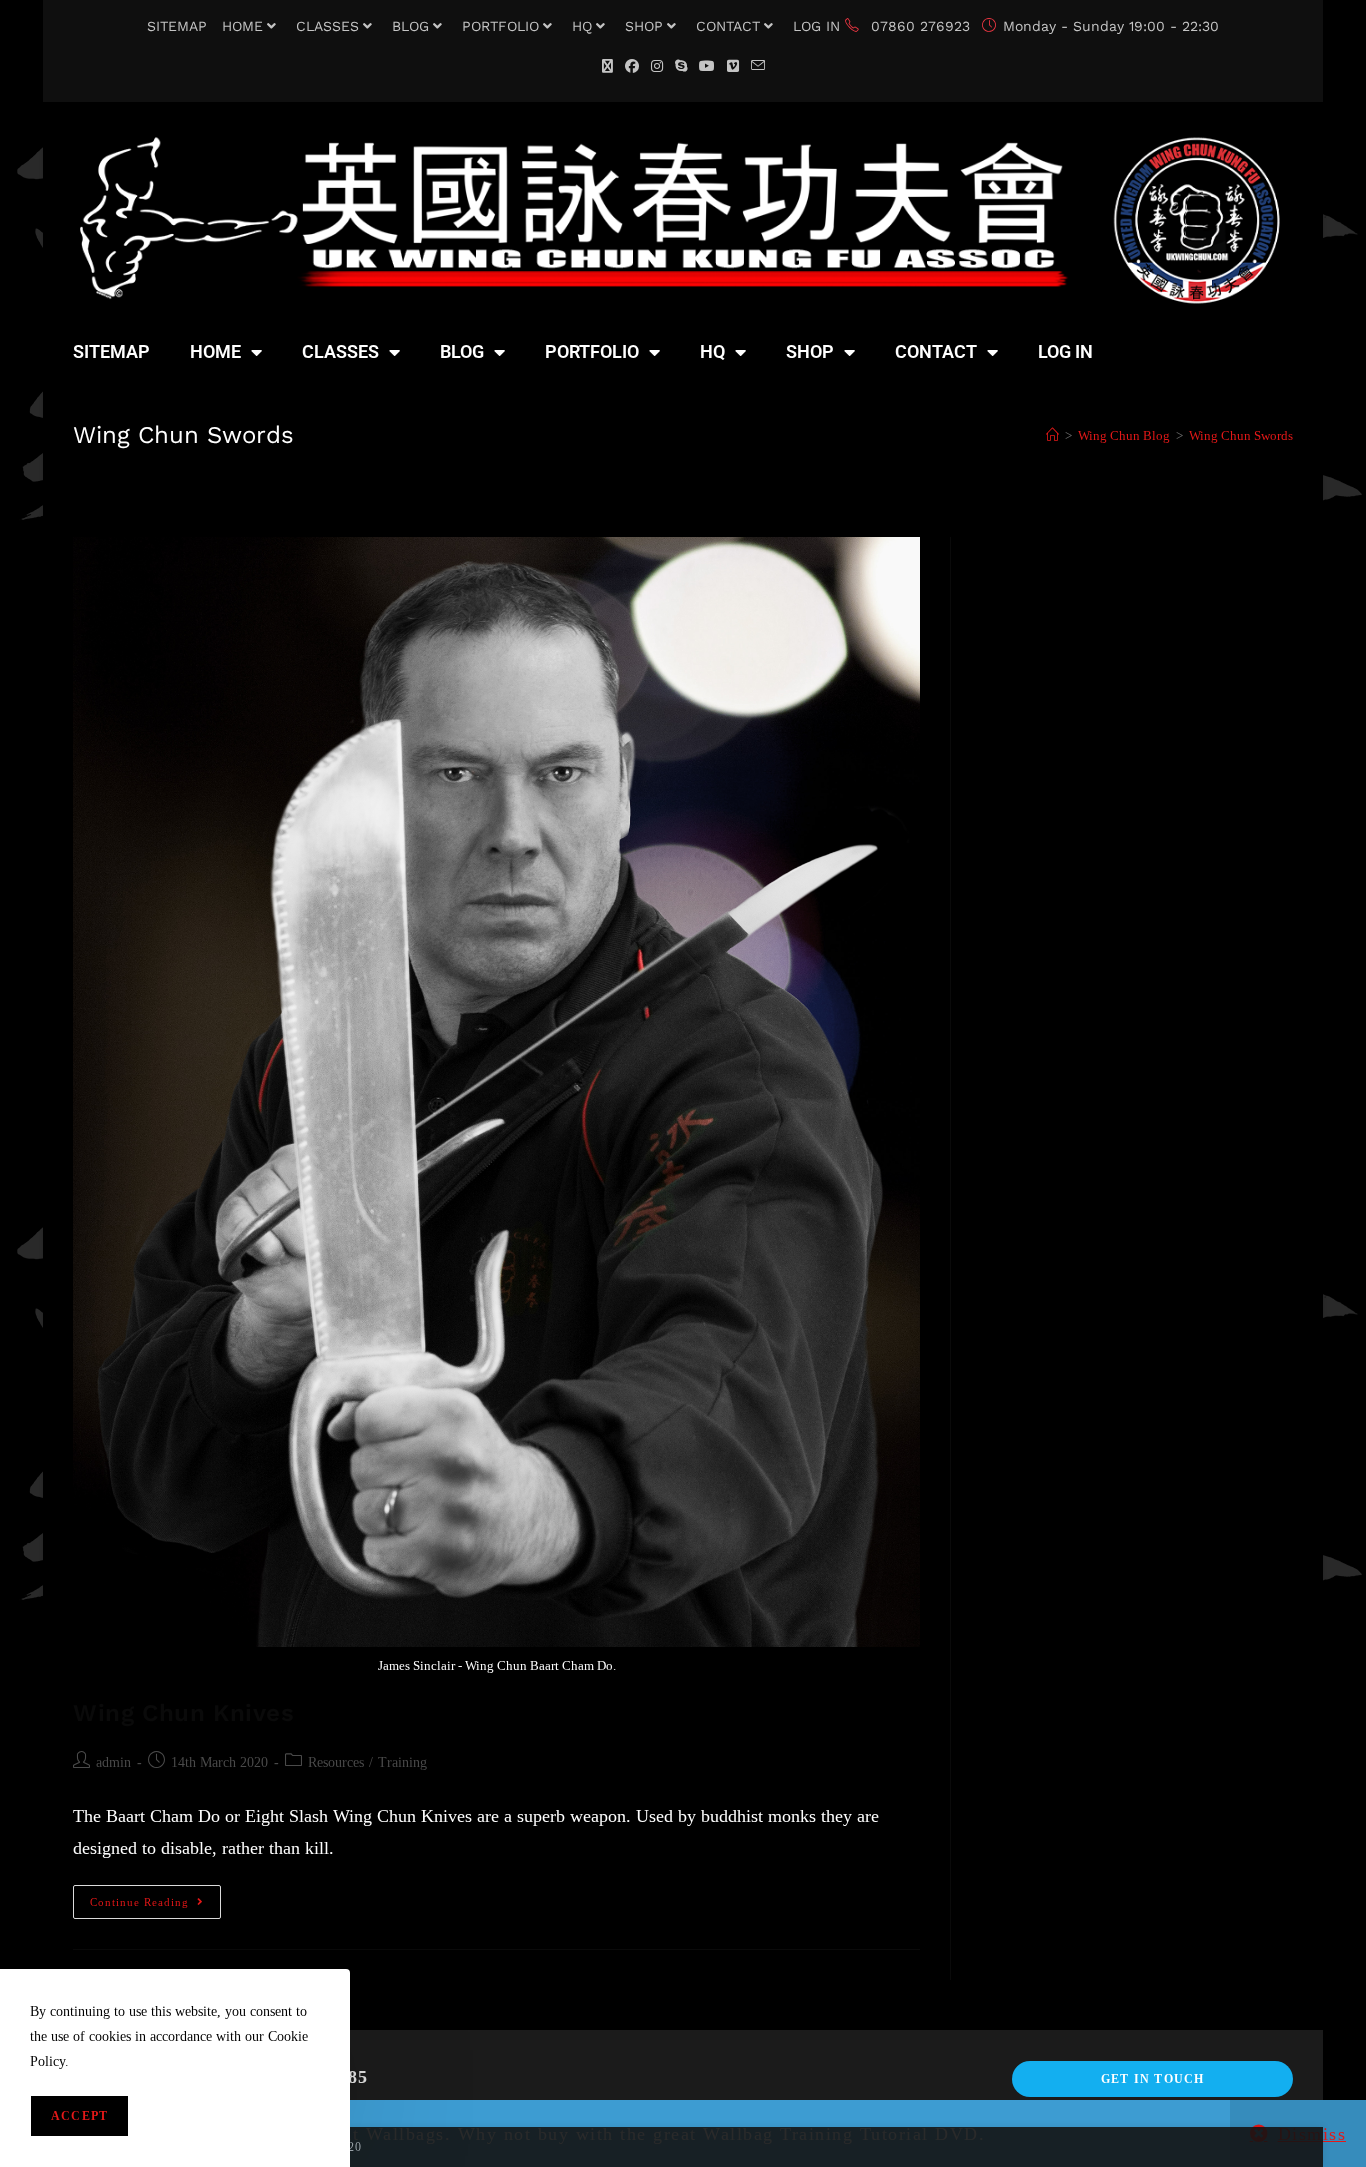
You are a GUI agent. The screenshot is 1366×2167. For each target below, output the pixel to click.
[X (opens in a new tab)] (607, 66)
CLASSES (327, 26)
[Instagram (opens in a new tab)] (657, 66)
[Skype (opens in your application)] (681, 66)
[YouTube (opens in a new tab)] (707, 66)
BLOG (410, 26)
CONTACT (728, 26)
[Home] (1052, 435)
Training (402, 1762)
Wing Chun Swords (1241, 435)
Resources (336, 1762)
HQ (582, 26)
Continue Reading (155, 1896)
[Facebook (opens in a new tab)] (632, 66)
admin (113, 1762)
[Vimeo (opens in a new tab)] (733, 66)
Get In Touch (1152, 2079)
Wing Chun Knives (184, 1713)
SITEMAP (177, 26)
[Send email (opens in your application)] (758, 66)
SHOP (644, 26)
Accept (79, 2116)
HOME (242, 26)
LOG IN (816, 26)
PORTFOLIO (500, 26)
